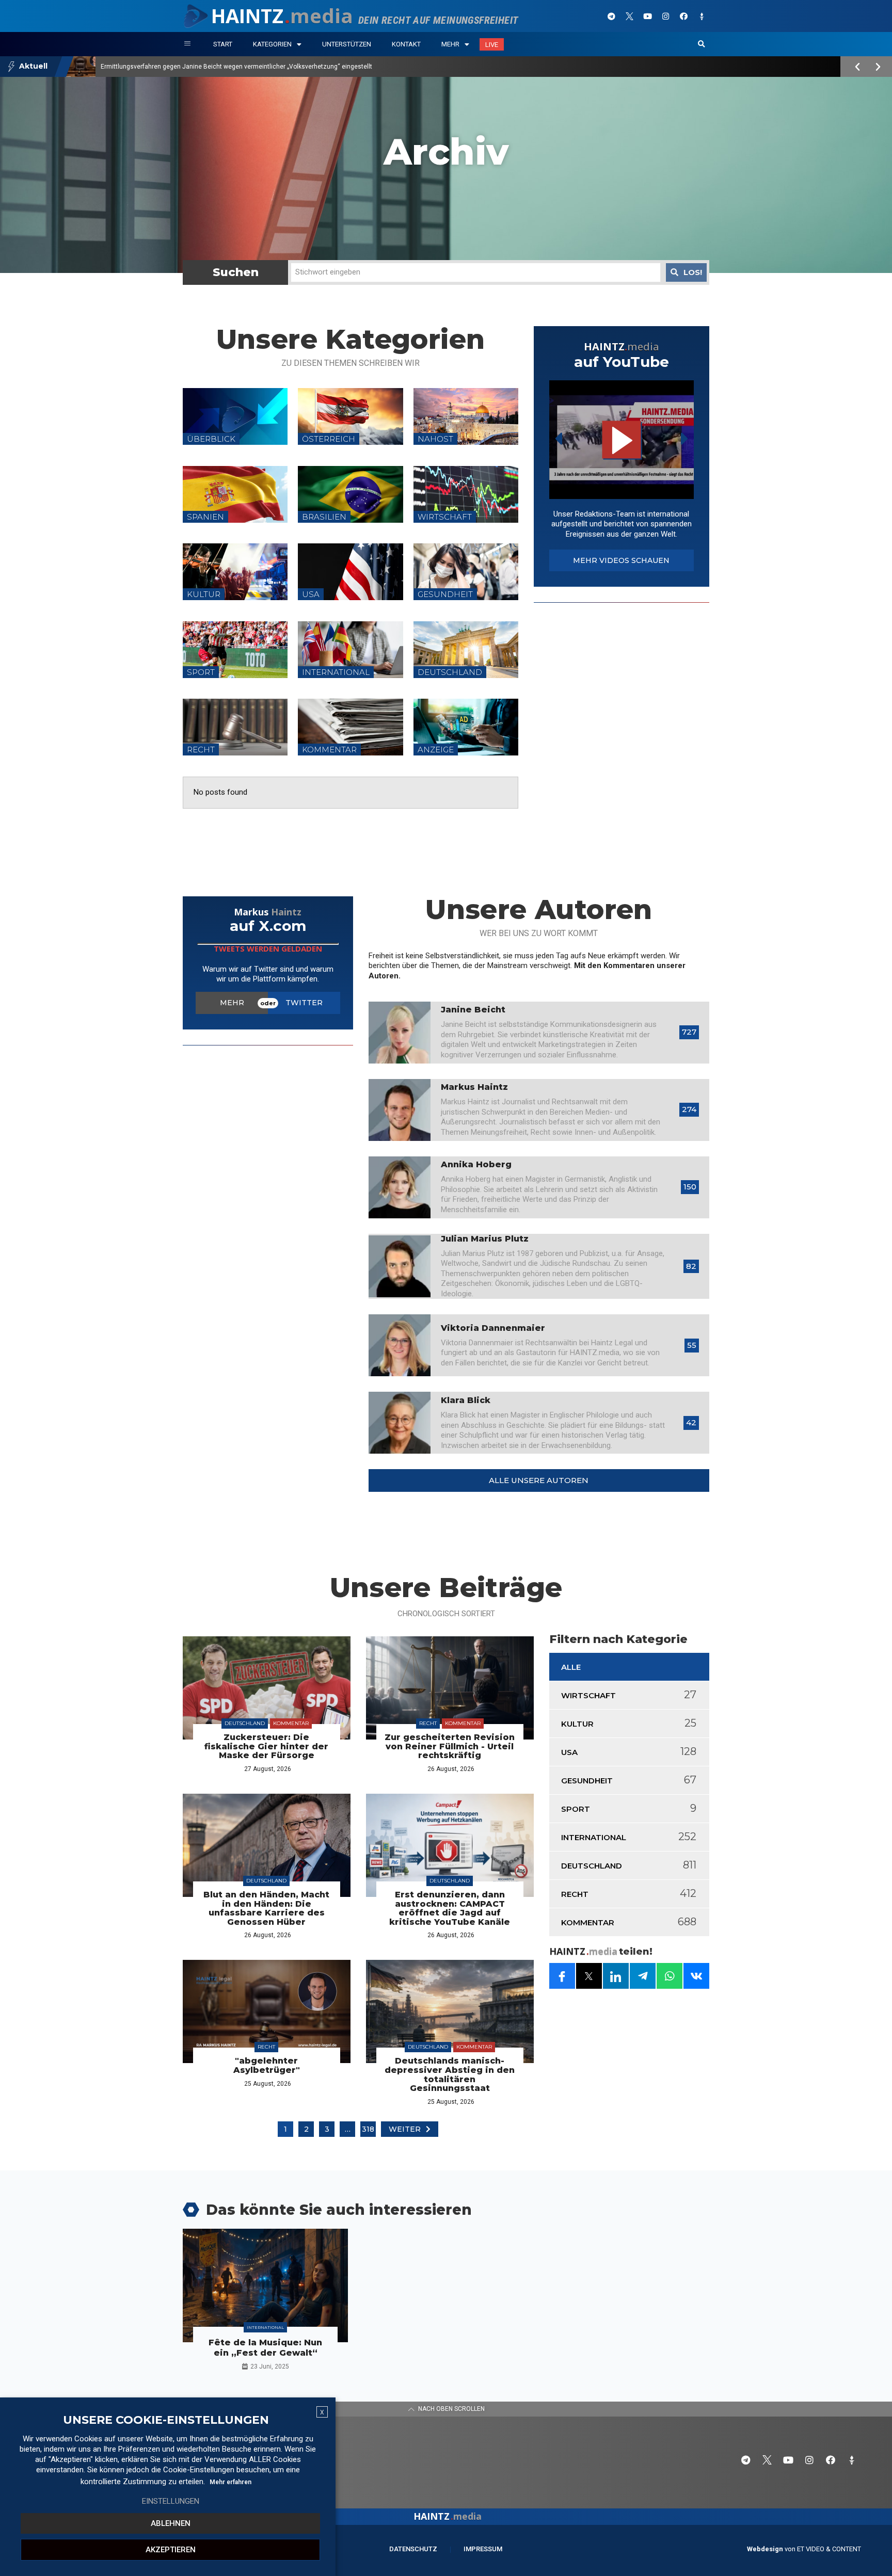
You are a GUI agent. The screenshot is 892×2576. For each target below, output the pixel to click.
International (265, 2327)
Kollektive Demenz (127, 67)
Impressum (483, 2549)
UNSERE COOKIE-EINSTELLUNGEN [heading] (166, 2420)
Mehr (450, 44)
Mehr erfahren (230, 2482)
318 (368, 2129)
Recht (428, 1723)
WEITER (405, 2129)
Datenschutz (413, 2549)
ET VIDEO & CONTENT (829, 2549)
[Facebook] (683, 16)
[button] (702, 44)
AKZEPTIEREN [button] (171, 2550)
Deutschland (245, 1723)
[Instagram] (665, 16)
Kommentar (291, 1723)
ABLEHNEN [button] (171, 2523)
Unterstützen (347, 44)
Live (492, 45)
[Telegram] (611, 16)
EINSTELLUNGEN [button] (171, 2501)
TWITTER (304, 1003)
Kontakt (406, 44)
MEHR (232, 1003)
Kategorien (272, 44)
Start (223, 44)
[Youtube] (647, 16)
